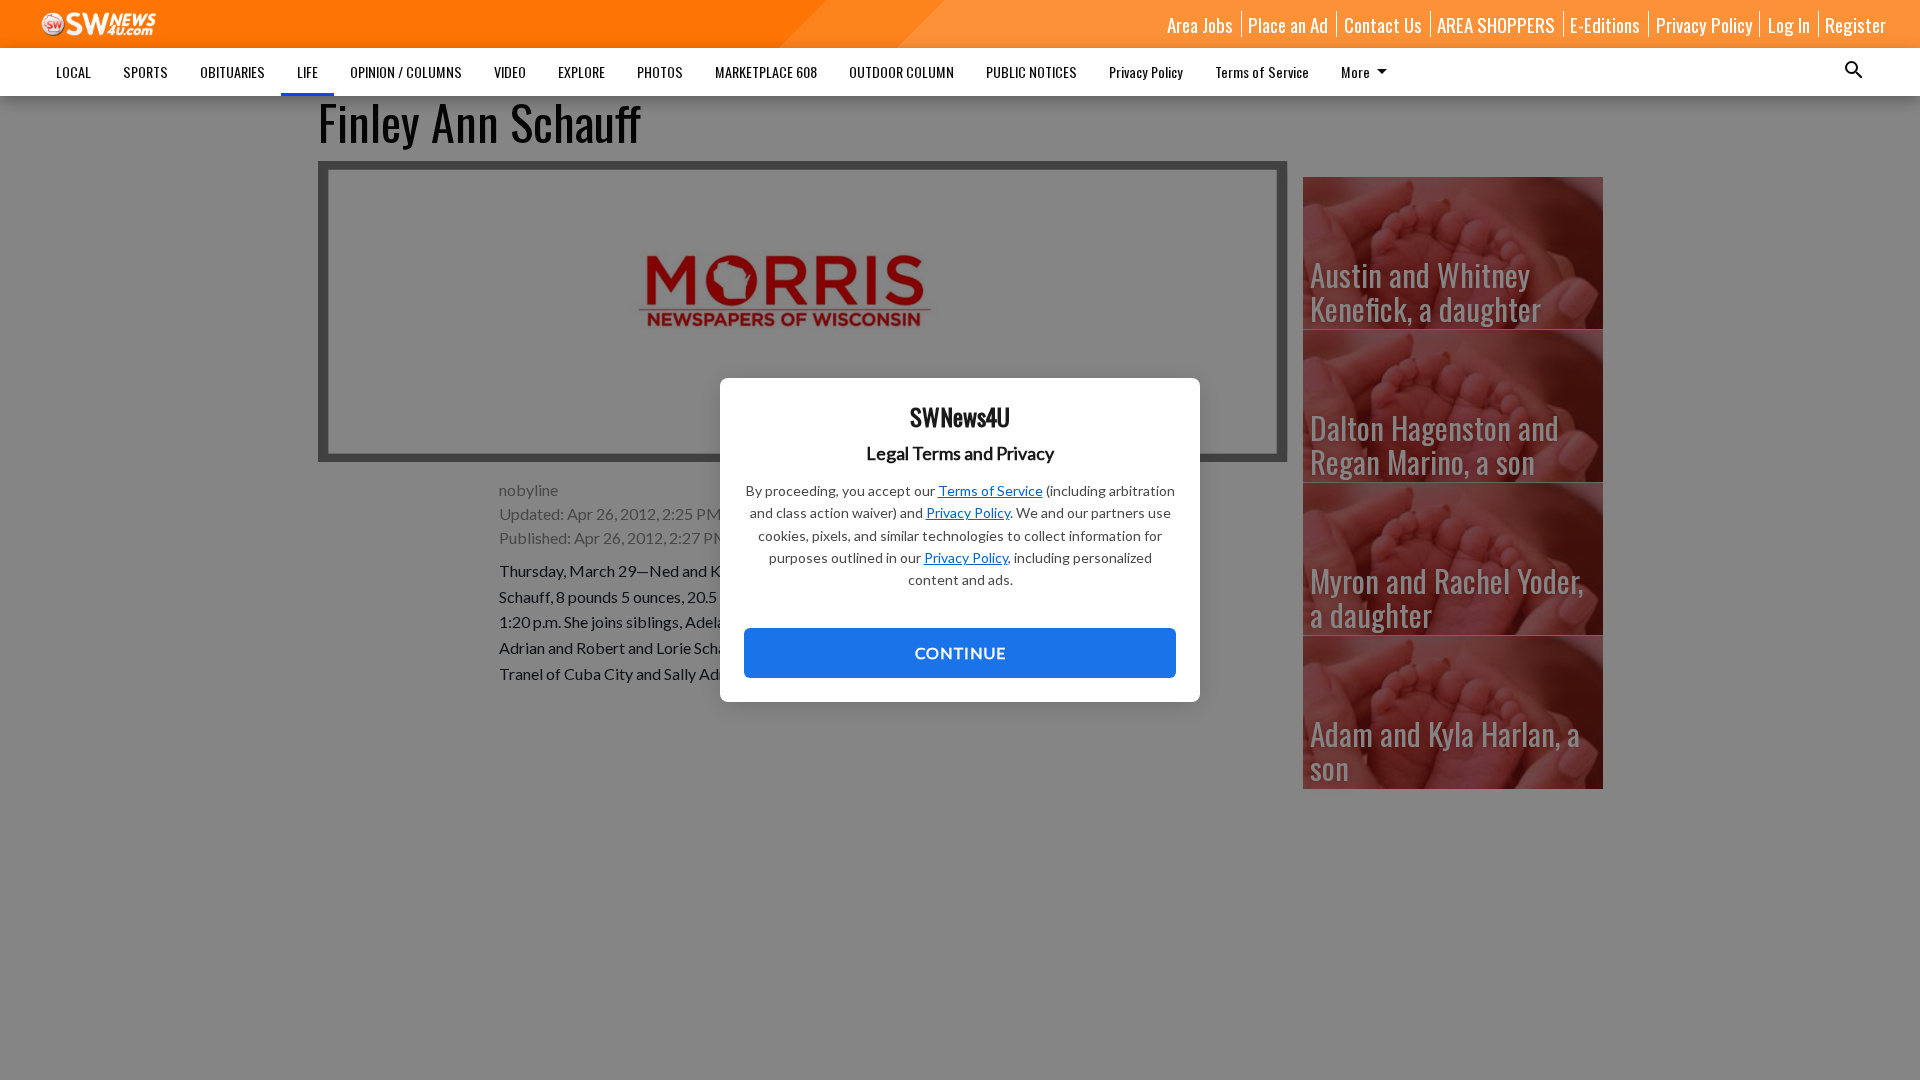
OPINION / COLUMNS (406, 71)
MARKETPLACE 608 (766, 71)
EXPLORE (581, 71)
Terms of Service (990, 490)
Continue (960, 652)
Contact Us (1383, 24)
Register (1855, 24)
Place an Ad (1288, 24)
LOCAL (73, 71)
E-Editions (1605, 24)
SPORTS (145, 71)
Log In (1789, 24)
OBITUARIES (232, 71)
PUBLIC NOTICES (1031, 71)
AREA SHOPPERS (1496, 24)
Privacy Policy (968, 512)
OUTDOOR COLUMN (901, 71)
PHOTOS (660, 71)
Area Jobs (1200, 24)
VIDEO (510, 71)
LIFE (307, 71)
